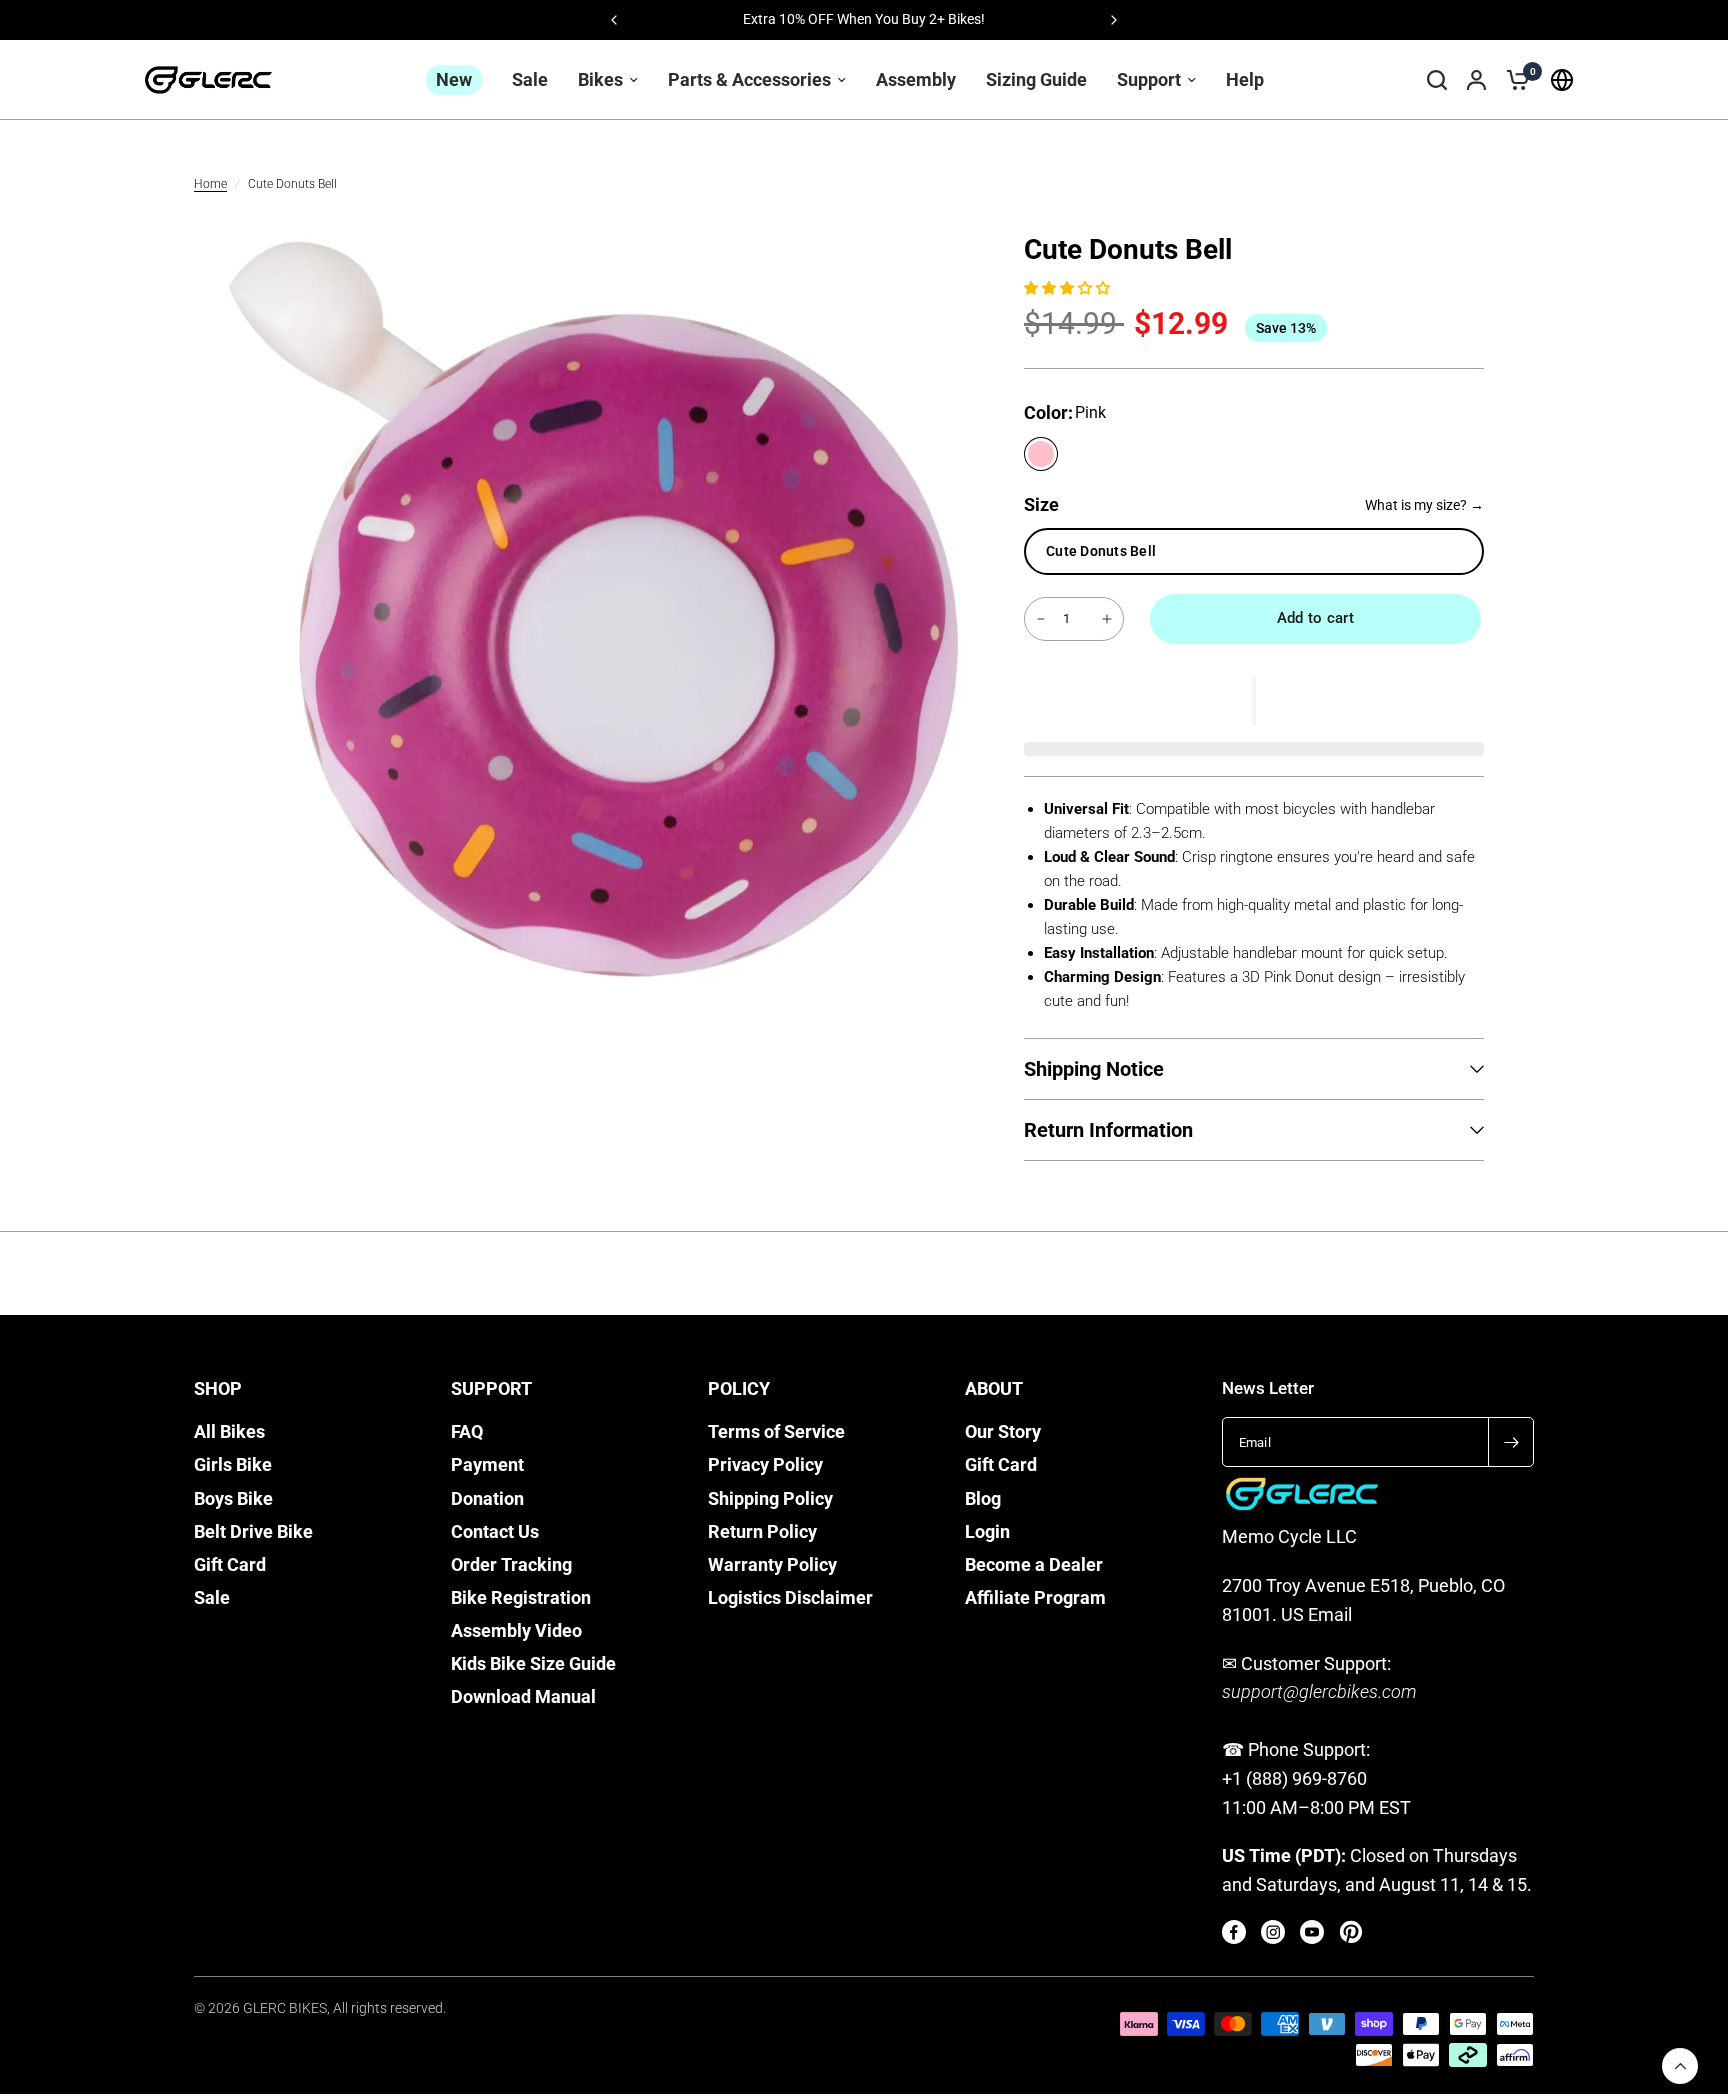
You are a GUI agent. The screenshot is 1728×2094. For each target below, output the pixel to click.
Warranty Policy (772, 1565)
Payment (487, 1465)
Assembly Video (516, 1631)
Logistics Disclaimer (790, 1598)
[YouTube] (1312, 1932)
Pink (1041, 454)
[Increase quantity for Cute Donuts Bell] (1107, 619)
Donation (487, 1499)
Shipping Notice (1094, 1069)
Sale (530, 80)
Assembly (916, 80)
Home (210, 184)
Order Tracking (511, 1565)
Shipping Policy (770, 1499)
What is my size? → (1424, 505)
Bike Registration (521, 1598)
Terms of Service (776, 1432)
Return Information (1108, 1130)
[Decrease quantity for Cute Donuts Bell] (1041, 619)
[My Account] (1476, 80)
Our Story (1003, 1432)
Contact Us (495, 1532)
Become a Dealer (1034, 1565)
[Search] (1437, 80)
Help (1245, 80)
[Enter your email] (1511, 1442)
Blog (983, 1499)
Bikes (600, 80)
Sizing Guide (1036, 80)
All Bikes (229, 1432)
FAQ (467, 1432)
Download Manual (523, 1697)
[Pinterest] (1351, 1932)
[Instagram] (1273, 1932)
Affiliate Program (1035, 1598)
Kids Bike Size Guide (533, 1664)
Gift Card (230, 1565)
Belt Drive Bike (253, 1532)
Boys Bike (233, 1499)
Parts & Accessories (749, 80)
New (454, 80)
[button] (1069, 287)
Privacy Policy (765, 1465)
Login (987, 1532)
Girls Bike (233, 1465)
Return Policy (762, 1532)
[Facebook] (1234, 1932)
